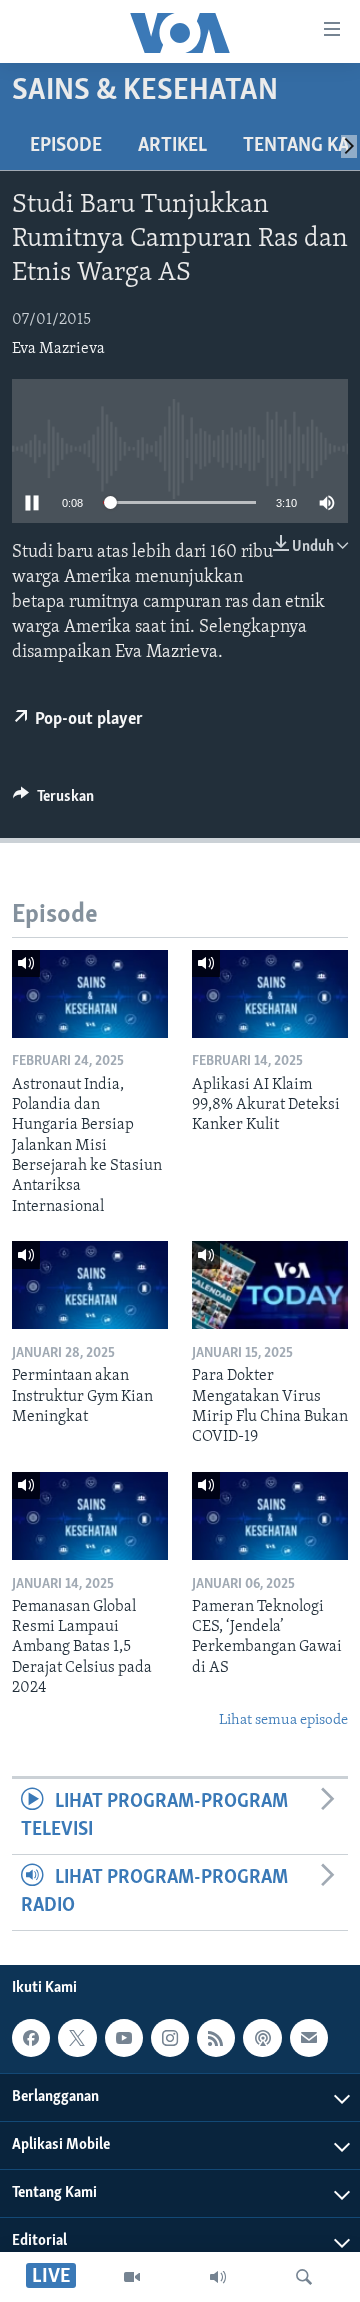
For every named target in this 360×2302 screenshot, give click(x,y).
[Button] (53, 801)
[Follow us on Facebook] (31, 2038)
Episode (66, 146)
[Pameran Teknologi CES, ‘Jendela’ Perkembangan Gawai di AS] (270, 1516)
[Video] (132, 2277)
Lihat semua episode (283, 1720)
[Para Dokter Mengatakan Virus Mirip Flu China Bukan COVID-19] (270, 1285)
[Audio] (218, 2277)
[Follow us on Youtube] (124, 2038)
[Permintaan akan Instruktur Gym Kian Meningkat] (90, 1285)
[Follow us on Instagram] (170, 2038)
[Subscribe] (309, 2038)
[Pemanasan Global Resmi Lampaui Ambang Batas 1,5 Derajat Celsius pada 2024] (90, 1516)
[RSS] (216, 2038)
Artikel (172, 146)
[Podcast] (262, 2038)
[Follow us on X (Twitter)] (77, 2038)
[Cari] (304, 2277)
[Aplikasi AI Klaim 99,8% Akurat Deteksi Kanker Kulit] (270, 994)
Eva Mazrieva (58, 349)
